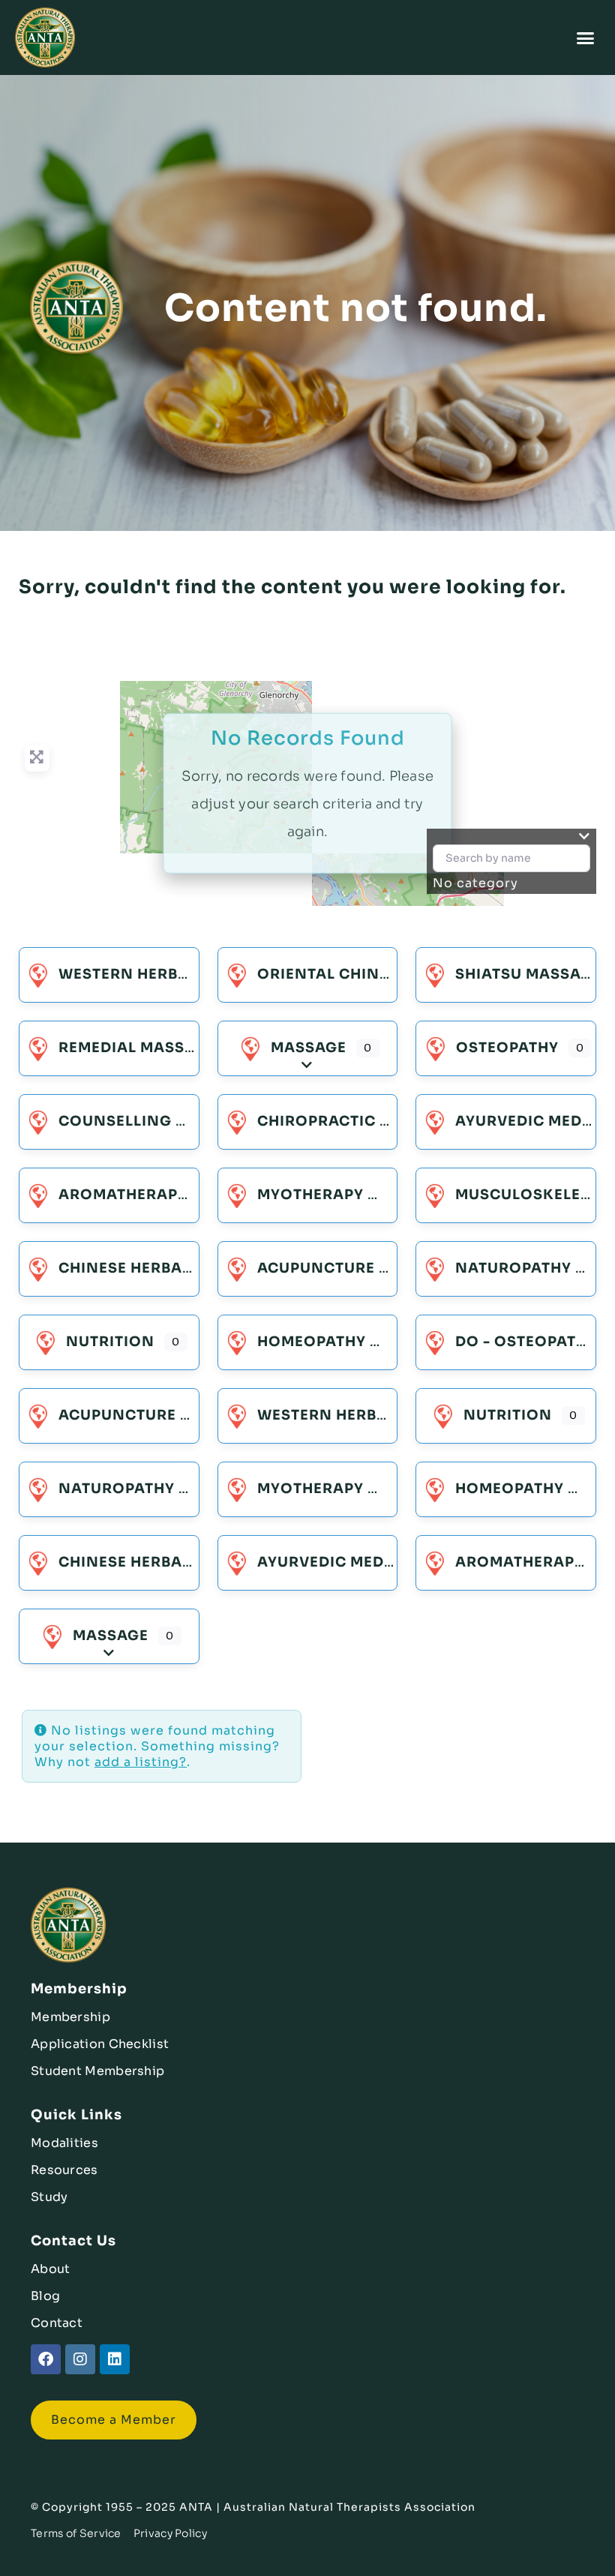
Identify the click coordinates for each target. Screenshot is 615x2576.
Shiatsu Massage (528, 974)
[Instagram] (80, 2359)
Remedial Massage (137, 1048)
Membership (70, 2017)
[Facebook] (46, 2359)
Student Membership (97, 2071)
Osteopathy (507, 1048)
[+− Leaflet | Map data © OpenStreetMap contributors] (307, 793)
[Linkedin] (115, 2359)
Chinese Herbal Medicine (165, 1268)
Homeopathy (312, 1342)
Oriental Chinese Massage (372, 974)
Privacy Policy (170, 2533)
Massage (309, 1048)
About (51, 2269)
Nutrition (110, 1342)
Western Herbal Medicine (168, 974)
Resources (64, 2170)
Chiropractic (316, 1121)
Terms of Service (76, 2533)
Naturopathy (513, 1268)
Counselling (115, 1121)
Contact (57, 2323)
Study (49, 2197)
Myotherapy (310, 1195)
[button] (586, 37)
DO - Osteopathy (526, 1342)
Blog (45, 2296)
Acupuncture (316, 1268)
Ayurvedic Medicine (342, 1562)
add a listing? (141, 1762)
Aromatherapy (123, 1195)
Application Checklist (100, 2044)
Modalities (64, 2143)
